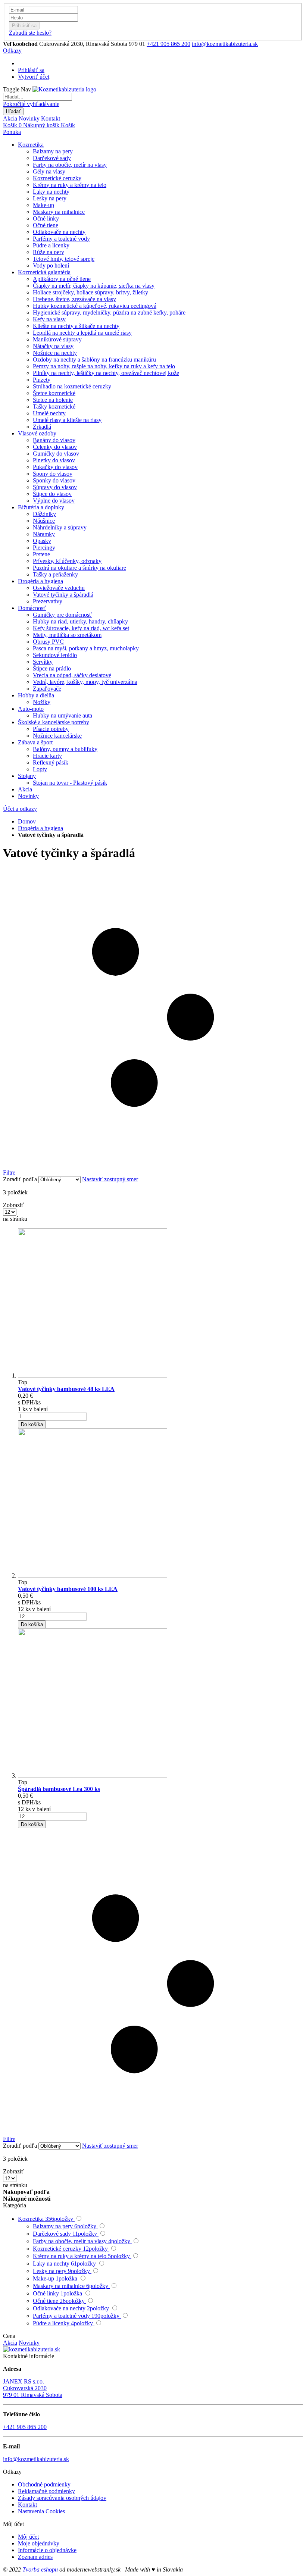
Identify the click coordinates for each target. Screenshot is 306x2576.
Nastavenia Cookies (41, 2511)
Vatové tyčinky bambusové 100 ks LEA (68, 1589)
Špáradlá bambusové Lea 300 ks (59, 1789)
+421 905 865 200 (168, 44)
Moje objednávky (39, 2543)
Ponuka (12, 132)
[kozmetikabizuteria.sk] (32, 2349)
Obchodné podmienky (44, 2484)
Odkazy (12, 51)
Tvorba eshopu (40, 2569)
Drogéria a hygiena (40, 828)
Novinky (29, 118)
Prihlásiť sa (31, 70)
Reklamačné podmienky (46, 2491)
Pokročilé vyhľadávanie (31, 104)
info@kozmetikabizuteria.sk (225, 44)
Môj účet (28, 2537)
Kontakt (51, 118)
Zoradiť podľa (20, 1179)
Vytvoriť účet (34, 77)
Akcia (10, 118)
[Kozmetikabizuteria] (64, 89)
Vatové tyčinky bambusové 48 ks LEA (66, 1389)
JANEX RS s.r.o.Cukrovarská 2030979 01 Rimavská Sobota (33, 2388)
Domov (27, 821)
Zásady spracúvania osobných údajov (62, 2498)
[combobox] (38, 97)
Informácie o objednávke (47, 2550)
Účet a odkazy (20, 809)
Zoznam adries (35, 2557)
